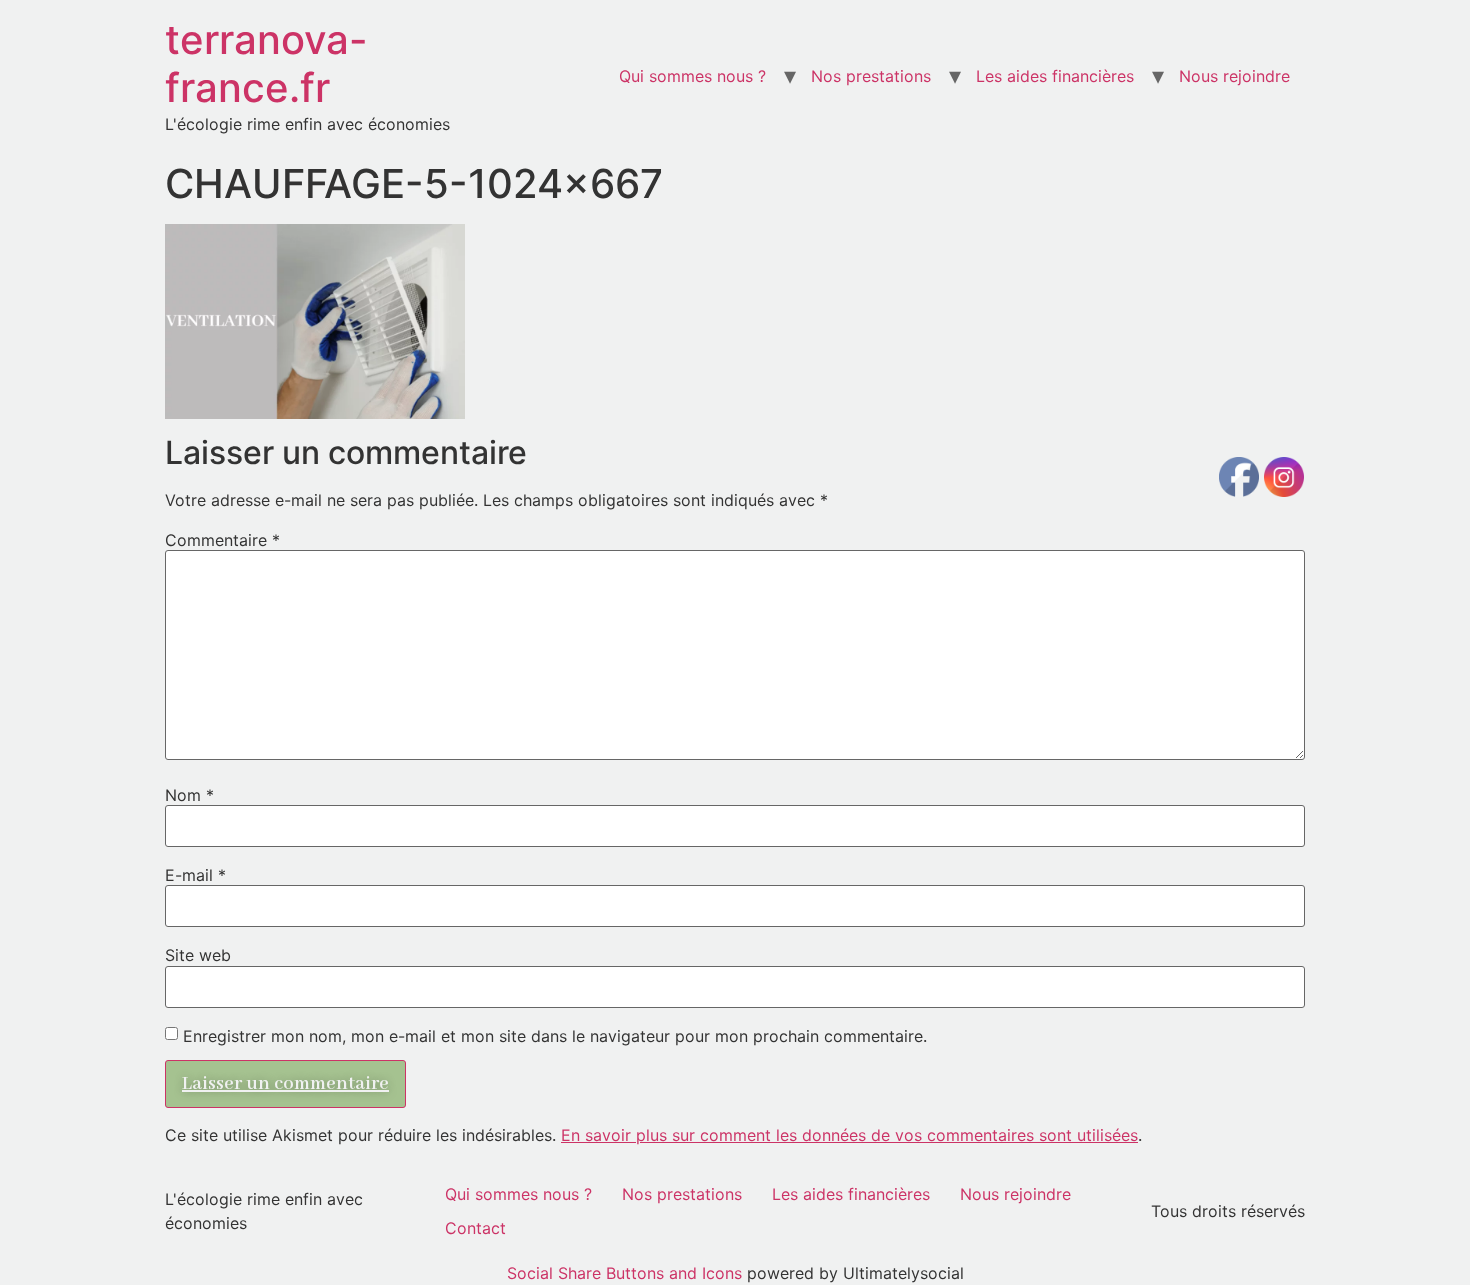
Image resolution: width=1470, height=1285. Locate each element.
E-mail (195, 875)
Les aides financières (1055, 76)
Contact (475, 1228)
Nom (189, 795)
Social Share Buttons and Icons (624, 1273)
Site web (198, 955)
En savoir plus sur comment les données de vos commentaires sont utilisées (849, 1135)
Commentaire (222, 540)
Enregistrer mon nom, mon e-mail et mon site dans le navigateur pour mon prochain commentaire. (555, 1036)
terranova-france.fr (266, 63)
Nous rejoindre (1234, 76)
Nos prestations (871, 76)
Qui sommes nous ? (692, 76)
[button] (315, 321)
